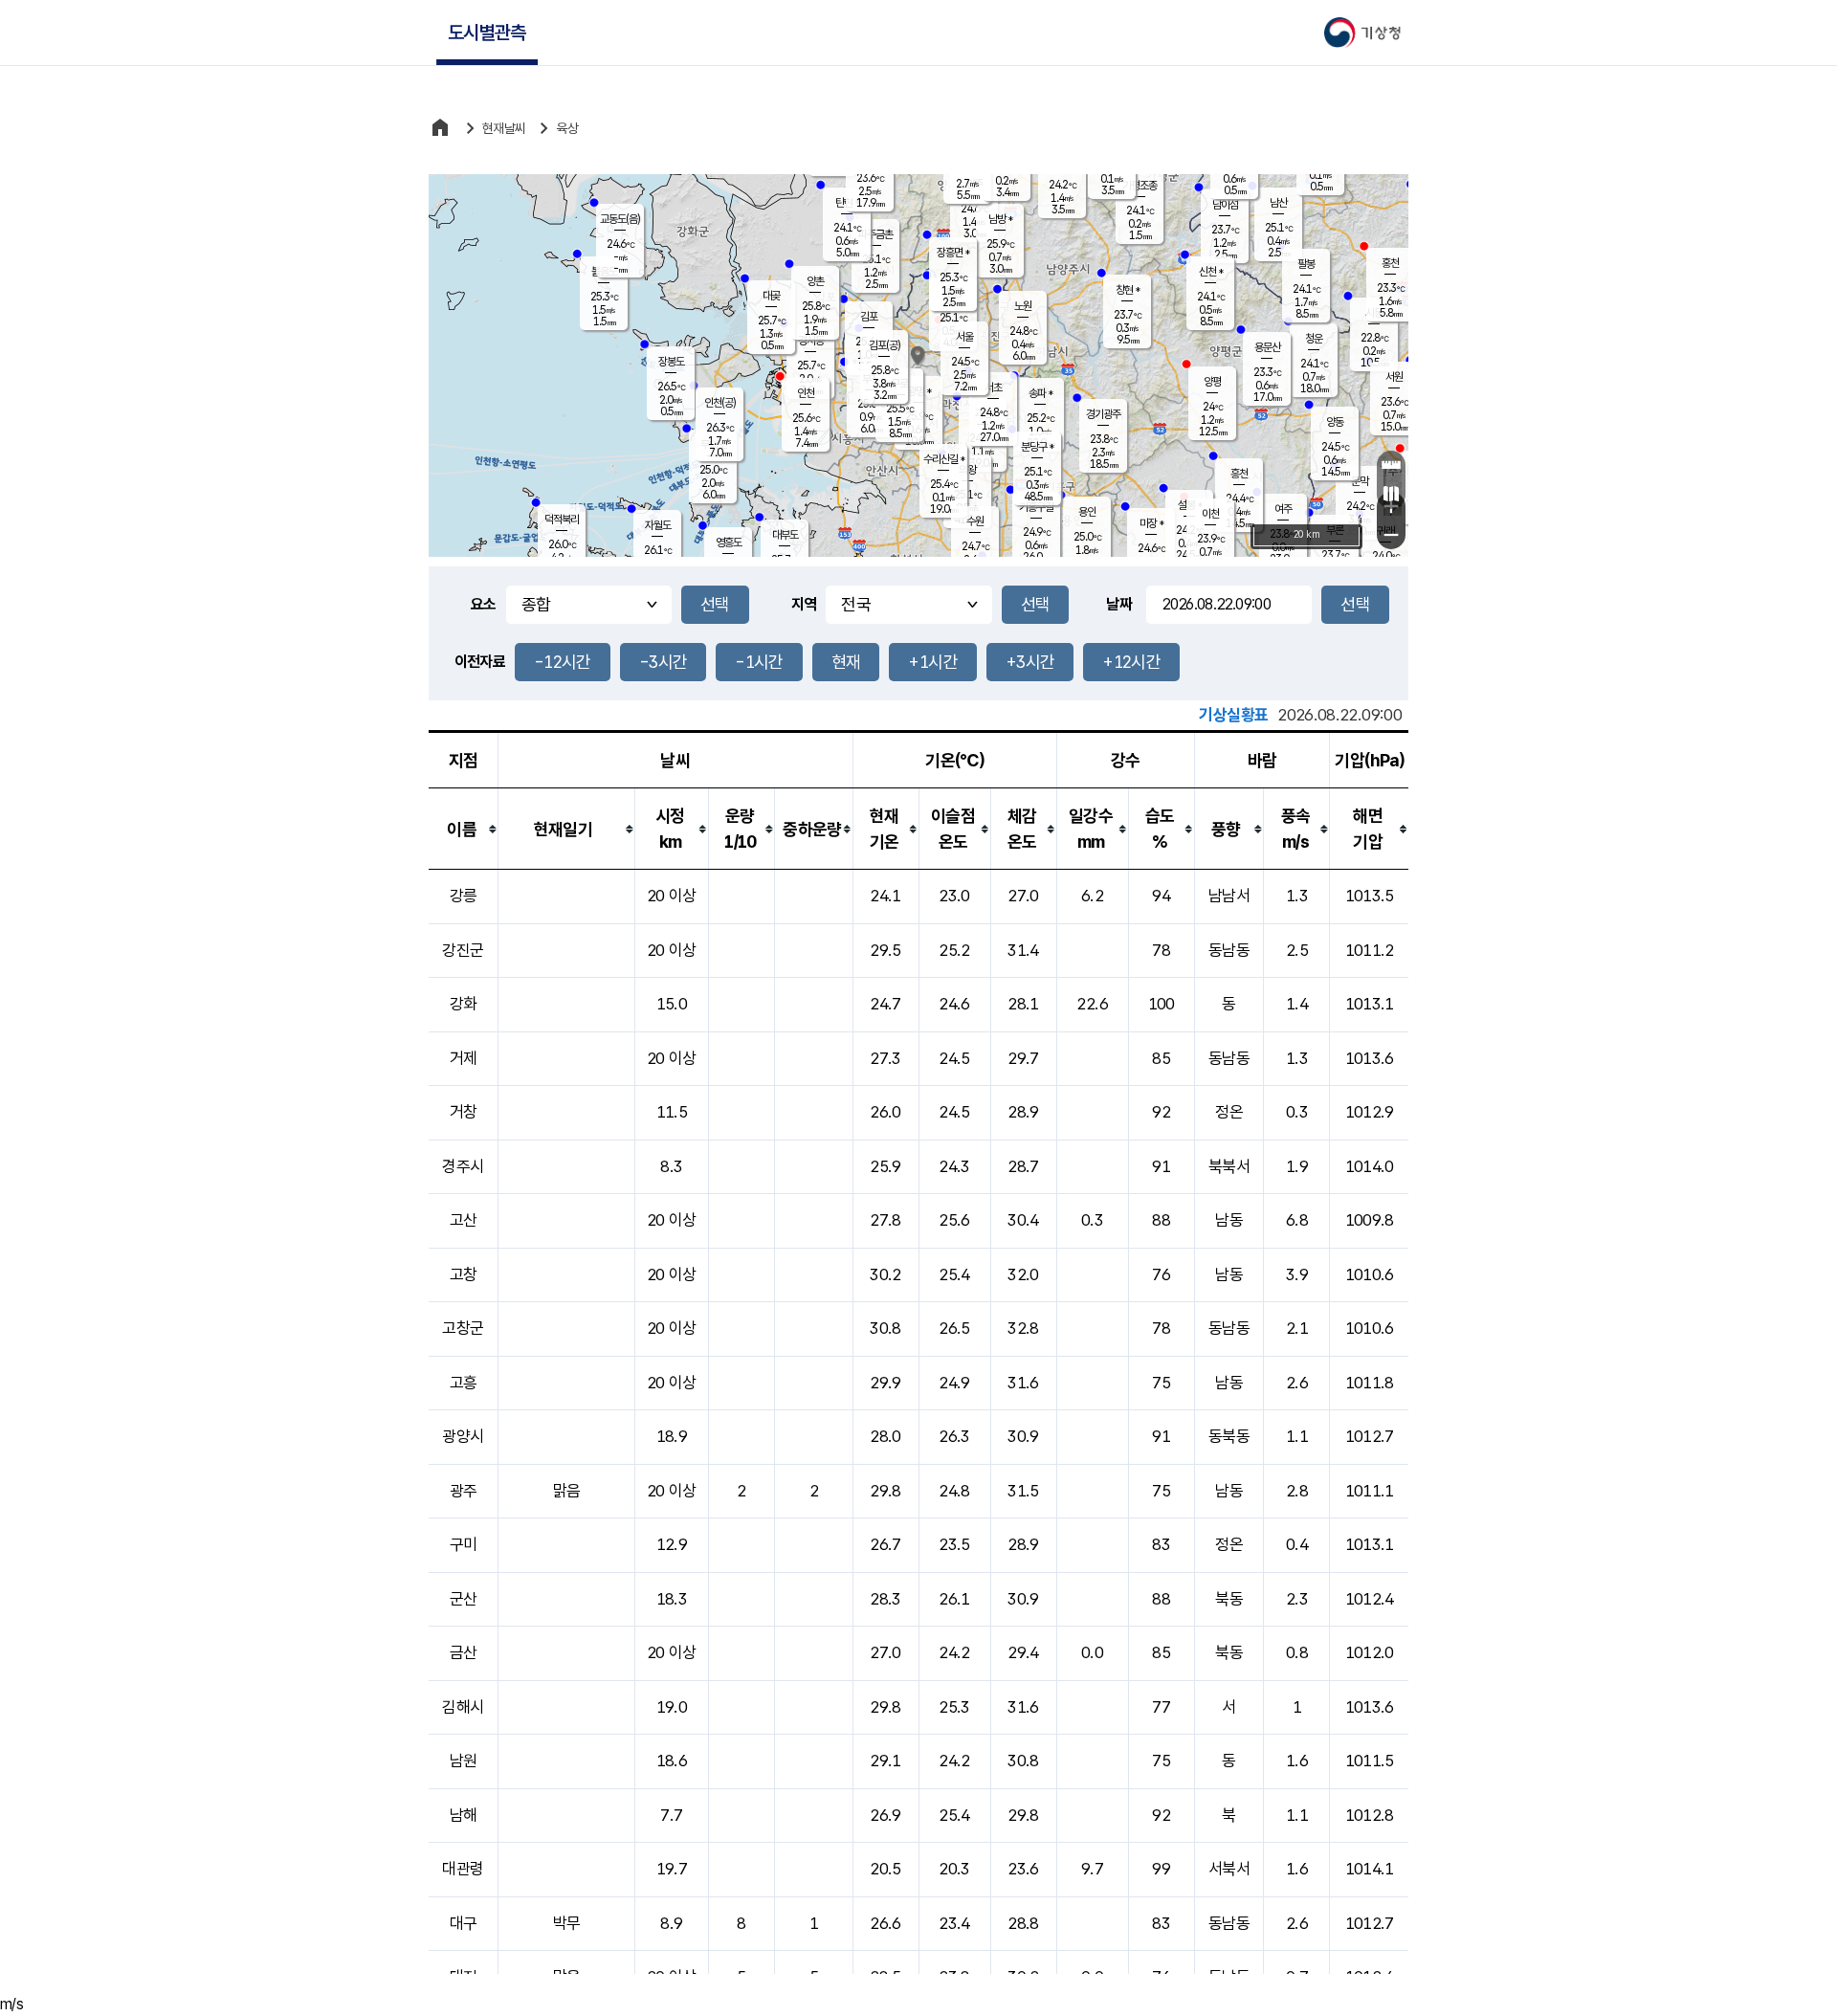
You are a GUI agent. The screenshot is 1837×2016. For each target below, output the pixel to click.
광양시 (463, 1436)
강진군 (463, 950)
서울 (964, 337)
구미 (464, 1544)
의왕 (967, 470)
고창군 (463, 1328)
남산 (1278, 203)
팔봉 (1306, 264)
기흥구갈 (1036, 507)
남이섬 (1225, 205)
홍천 (1390, 263)
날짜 (1119, 604)
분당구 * (1037, 447)
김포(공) (885, 345)
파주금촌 (875, 234)
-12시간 (563, 662)
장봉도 (671, 362)
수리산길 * (944, 459)
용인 (1087, 512)
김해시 (463, 1707)
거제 (464, 1058)
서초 (993, 388)
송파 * (1040, 393)
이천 (1210, 514)
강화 (464, 1004)
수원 (975, 521)
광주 (464, 1491)
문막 (1360, 481)
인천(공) (720, 403)
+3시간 (1030, 662)
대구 (464, 1923)
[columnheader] (464, 829)
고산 (464, 1220)
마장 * (1151, 523)
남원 (464, 1761)
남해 (464, 1815)
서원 (1394, 377)
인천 (806, 393)
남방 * (1000, 219)
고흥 (464, 1383)
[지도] (1391, 494)
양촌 (815, 281)
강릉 (464, 896)
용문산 (1267, 347)
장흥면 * (953, 253)
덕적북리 (562, 520)
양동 (1335, 422)
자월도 (658, 525)
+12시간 (1131, 662)
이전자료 (480, 662)
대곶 (771, 296)
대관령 (463, 1869)
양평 (1212, 382)
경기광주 (1103, 414)
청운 (1314, 339)
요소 (484, 604)
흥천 (1239, 474)
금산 (464, 1652)
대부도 (785, 535)
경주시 (463, 1166)
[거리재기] (1391, 465)
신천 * (1211, 272)
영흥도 (729, 543)
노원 (1023, 306)
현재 (846, 662)
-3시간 (663, 662)
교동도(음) (620, 219)
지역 (804, 604)
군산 (464, 1599)
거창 (464, 1112)
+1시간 (932, 662)
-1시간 (759, 662)
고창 (464, 1274)
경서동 (811, 341)
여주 (1283, 509)
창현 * (1128, 290)
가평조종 (1140, 186)
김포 (869, 317)
